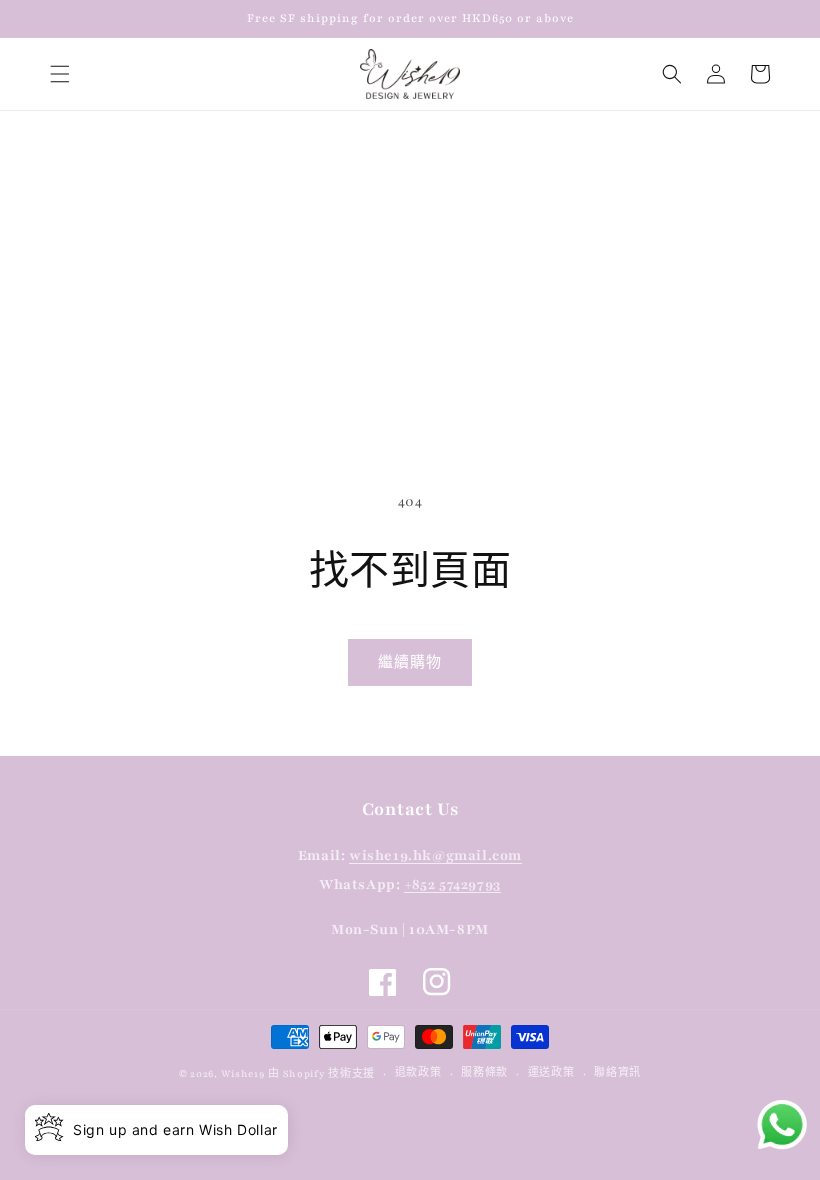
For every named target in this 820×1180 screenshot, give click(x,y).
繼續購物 (410, 663)
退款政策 (418, 1072)
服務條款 (484, 1072)
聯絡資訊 (617, 1072)
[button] (60, 74)
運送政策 (551, 1072)
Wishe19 (243, 1073)
